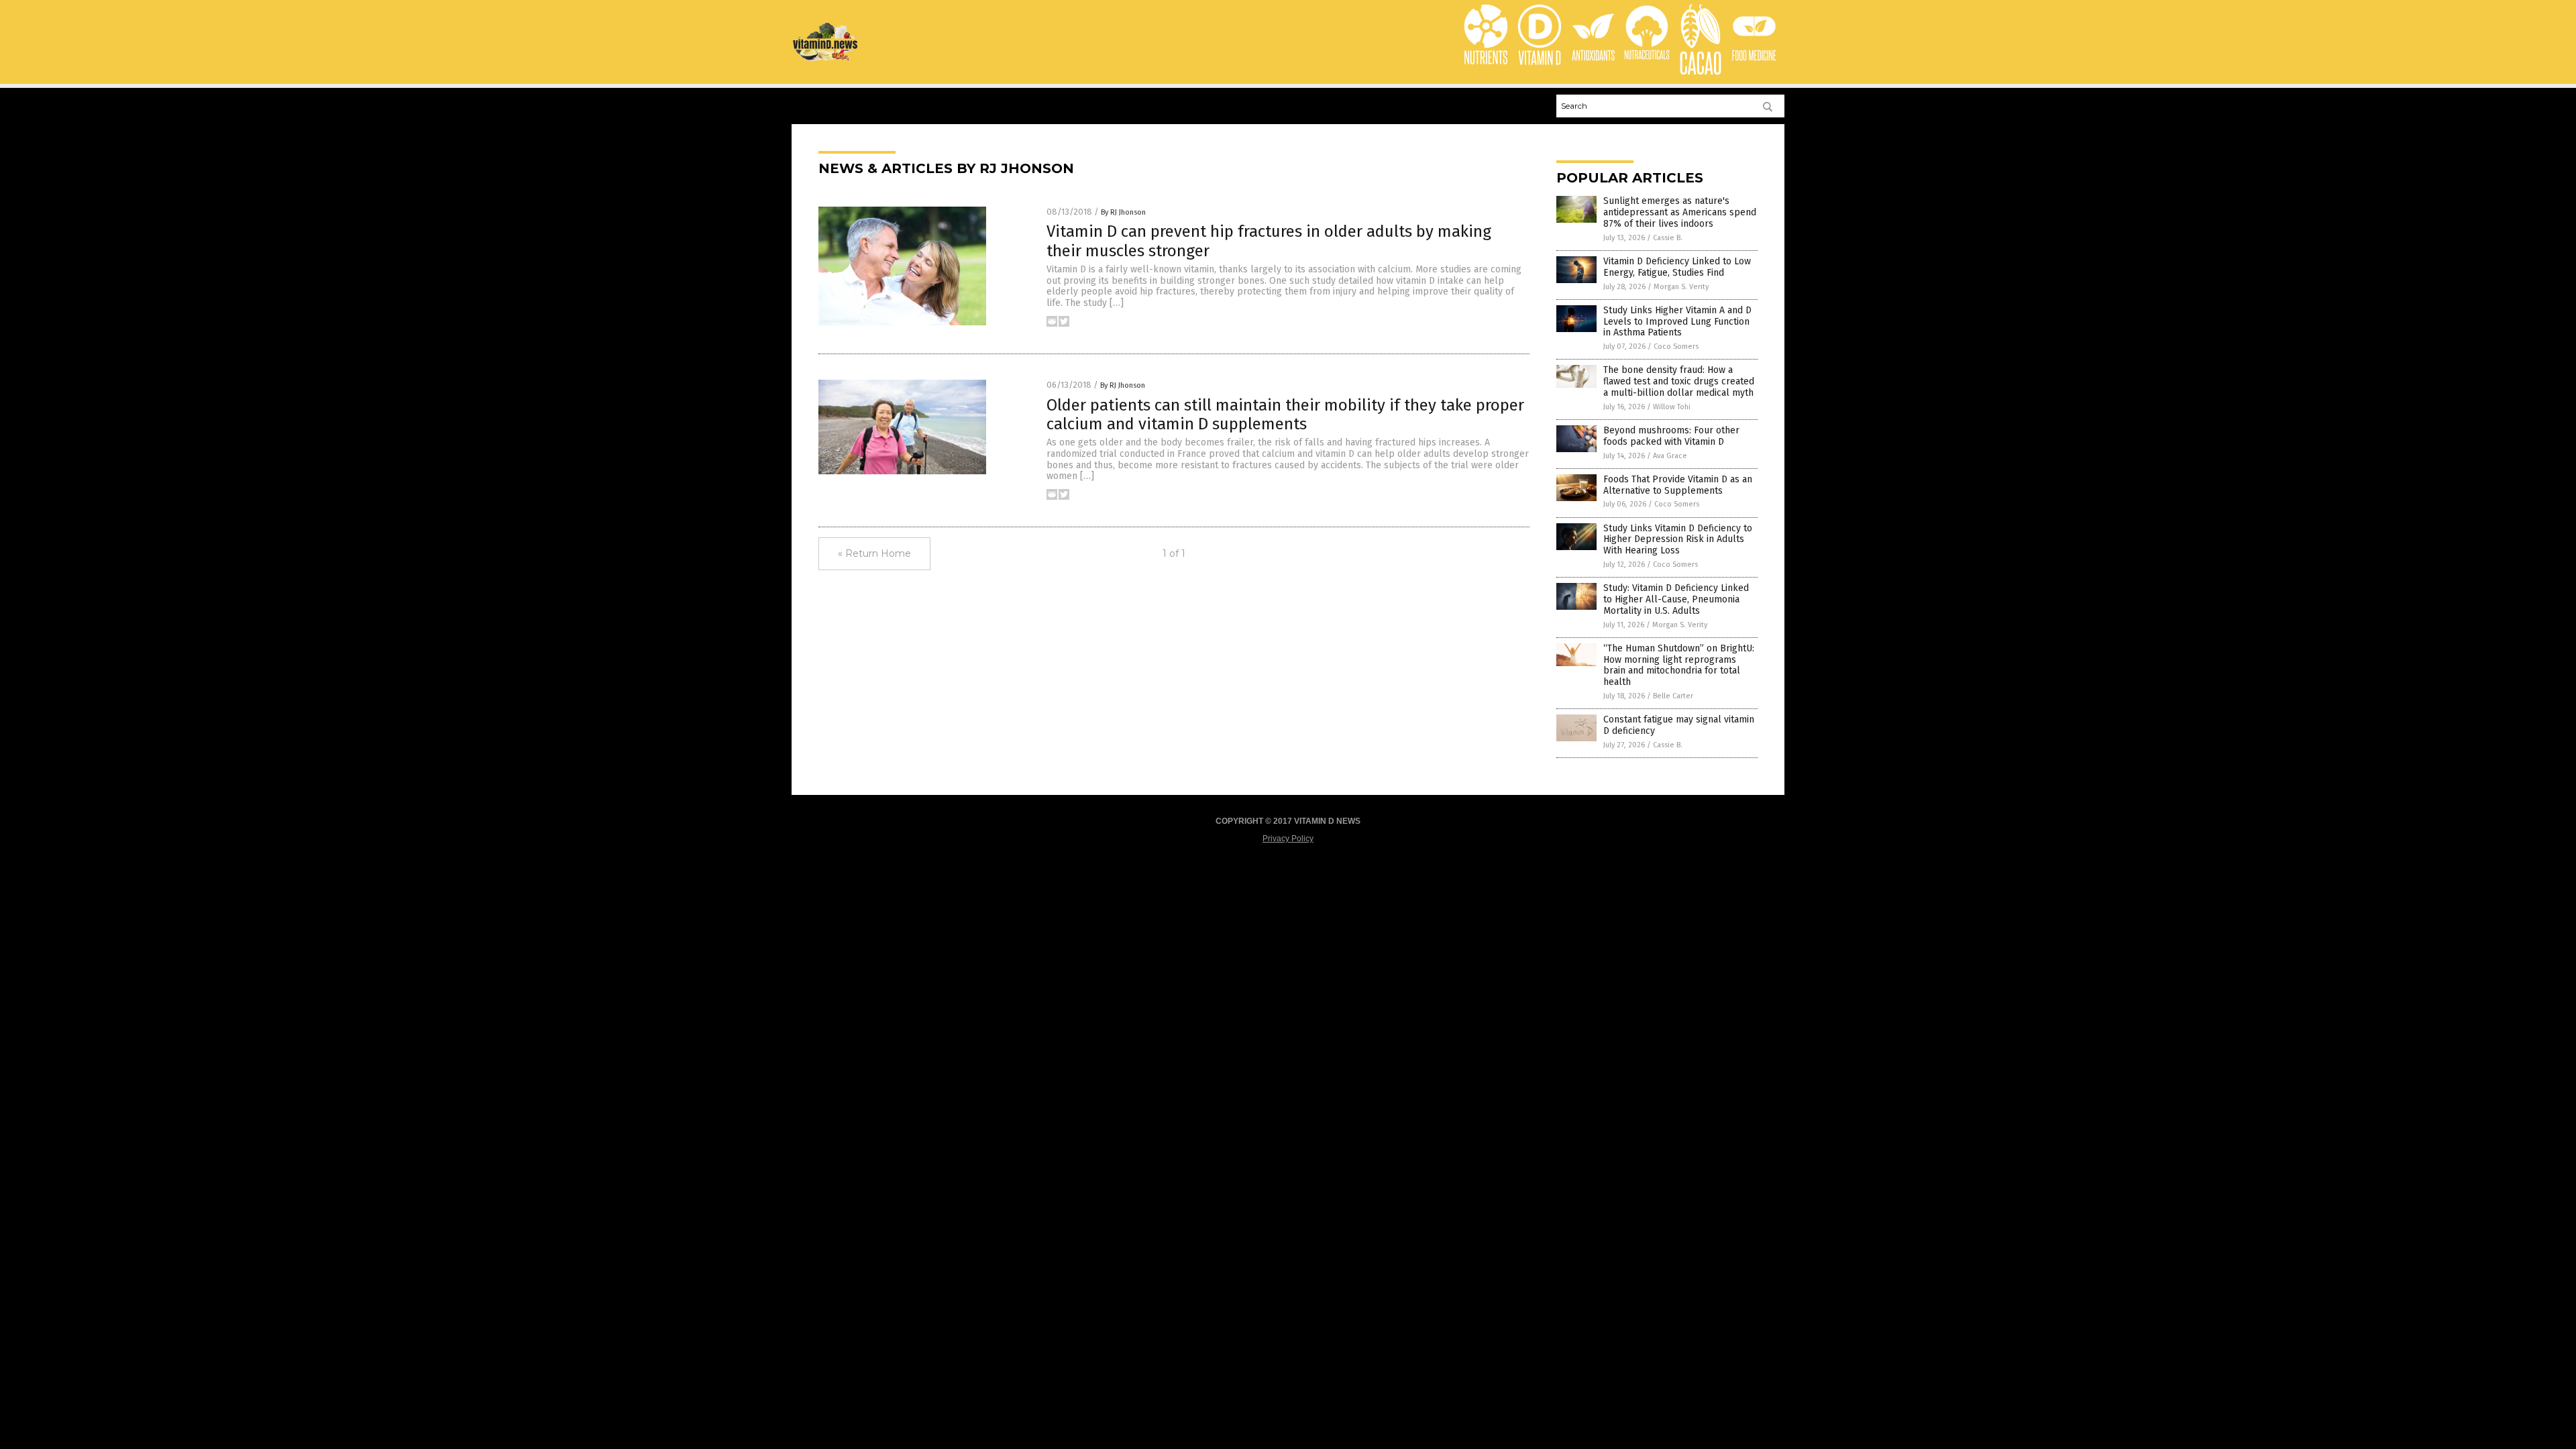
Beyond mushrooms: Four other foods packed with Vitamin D (1671, 436)
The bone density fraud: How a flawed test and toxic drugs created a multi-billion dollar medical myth (1679, 381)
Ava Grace (1670, 456)
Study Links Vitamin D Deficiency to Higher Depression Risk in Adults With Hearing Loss (1678, 540)
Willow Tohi (1672, 407)
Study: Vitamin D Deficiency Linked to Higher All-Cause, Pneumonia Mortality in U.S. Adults (1676, 599)
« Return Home (874, 553)
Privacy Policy (1288, 839)
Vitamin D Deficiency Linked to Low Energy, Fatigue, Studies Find (1677, 267)
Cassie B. (1668, 238)
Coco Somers (1676, 346)
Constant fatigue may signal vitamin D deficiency (1679, 725)
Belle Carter (1673, 696)
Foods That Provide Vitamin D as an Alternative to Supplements (1678, 485)
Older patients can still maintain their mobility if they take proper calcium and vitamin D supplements (1285, 415)
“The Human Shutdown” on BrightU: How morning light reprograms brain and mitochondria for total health (1679, 665)
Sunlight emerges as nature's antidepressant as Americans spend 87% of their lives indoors (1680, 212)
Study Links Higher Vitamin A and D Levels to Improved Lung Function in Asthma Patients (1677, 322)
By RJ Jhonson (1123, 212)
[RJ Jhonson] (826, 59)
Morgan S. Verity (1681, 287)
